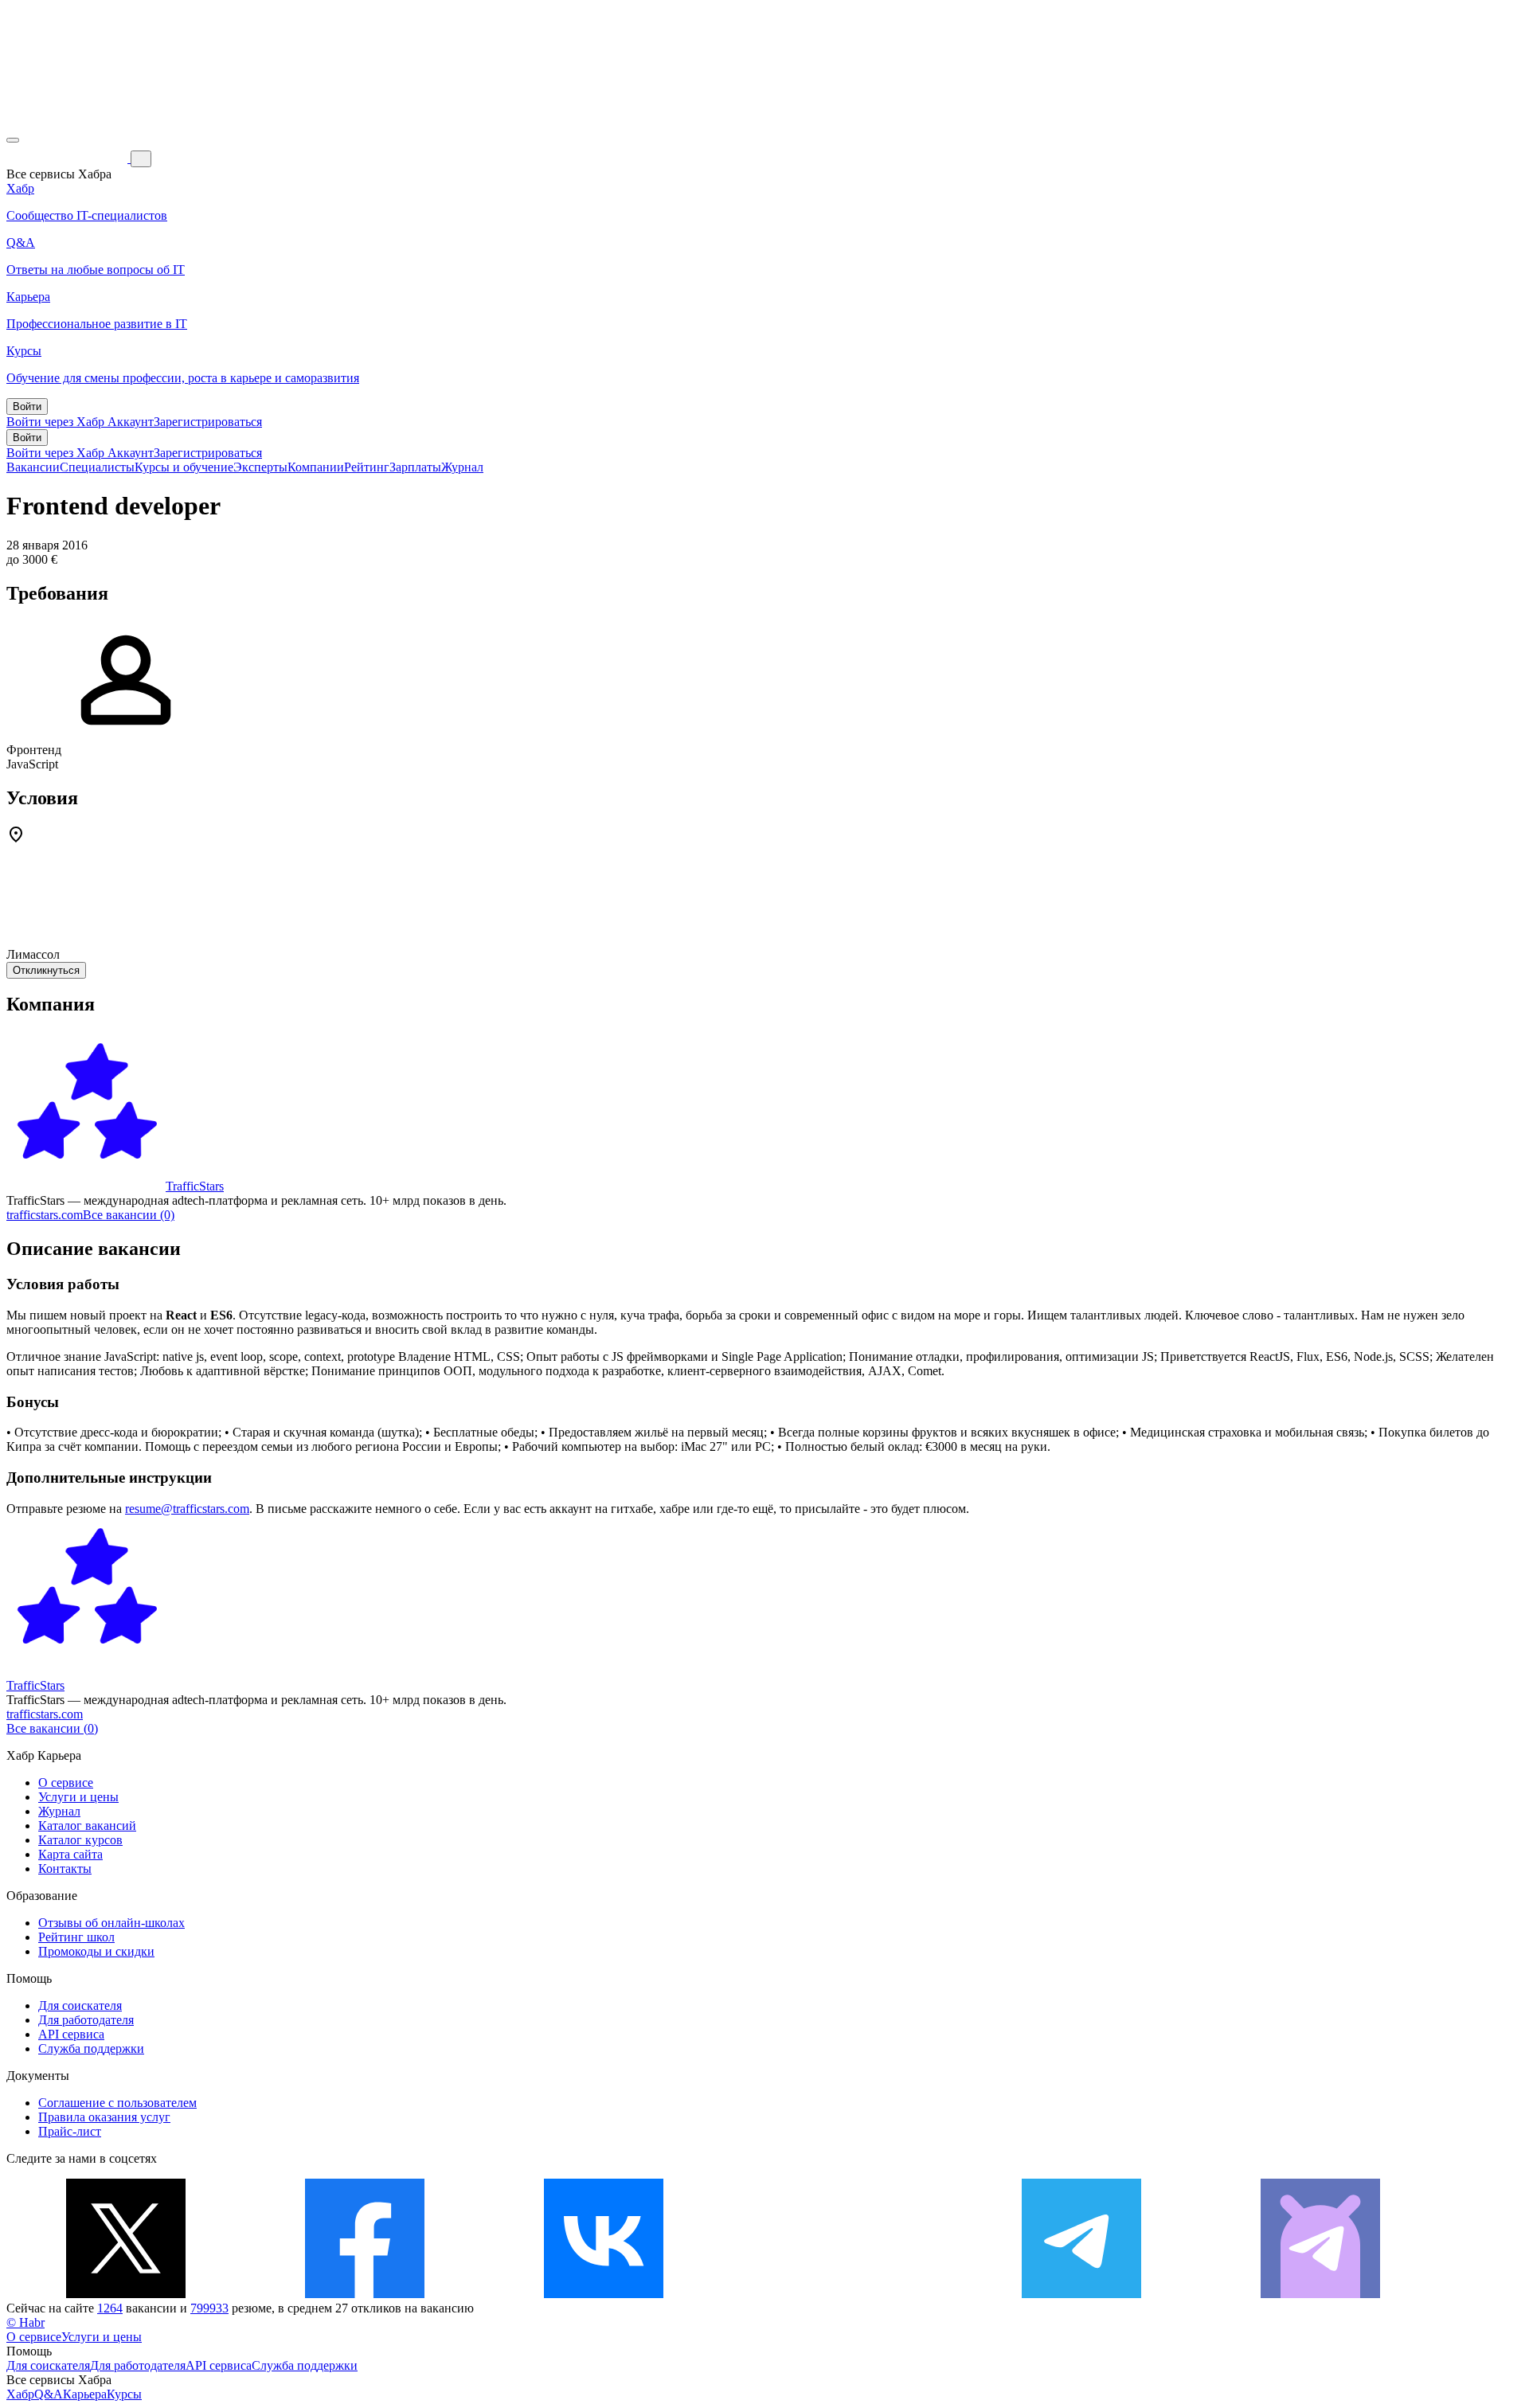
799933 (209, 2308)
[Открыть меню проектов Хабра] (13, 140)
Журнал (462, 467)
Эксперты (260, 467)
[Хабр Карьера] (68, 158)
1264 (110, 2308)
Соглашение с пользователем (117, 2103)
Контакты (65, 1869)
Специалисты (97, 467)
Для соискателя (80, 2005)
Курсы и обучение (184, 467)
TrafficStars (195, 1186)
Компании (316, 467)
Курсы (124, 2394)
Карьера (85, 2394)
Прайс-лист (70, 2131)
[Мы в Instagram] (843, 2294)
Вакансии (33, 467)
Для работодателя (86, 2020)
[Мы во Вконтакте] (604, 2294)
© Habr (25, 2322)
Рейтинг (367, 467)
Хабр (20, 2394)
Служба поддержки (91, 2048)
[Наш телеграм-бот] (1320, 2294)
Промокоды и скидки (96, 1951)
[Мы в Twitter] (126, 2294)
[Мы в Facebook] (365, 2294)
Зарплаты (415, 467)
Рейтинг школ (76, 1937)
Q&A (49, 2394)
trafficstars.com (45, 1215)
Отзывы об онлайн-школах (111, 1923)
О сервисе (66, 1783)
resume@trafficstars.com (187, 1509)
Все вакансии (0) (129, 1215)
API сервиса (71, 2034)
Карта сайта (70, 1854)
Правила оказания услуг (104, 2117)
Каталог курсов (80, 1840)
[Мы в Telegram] (1081, 2294)
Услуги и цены (78, 1797)
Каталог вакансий (87, 1826)
